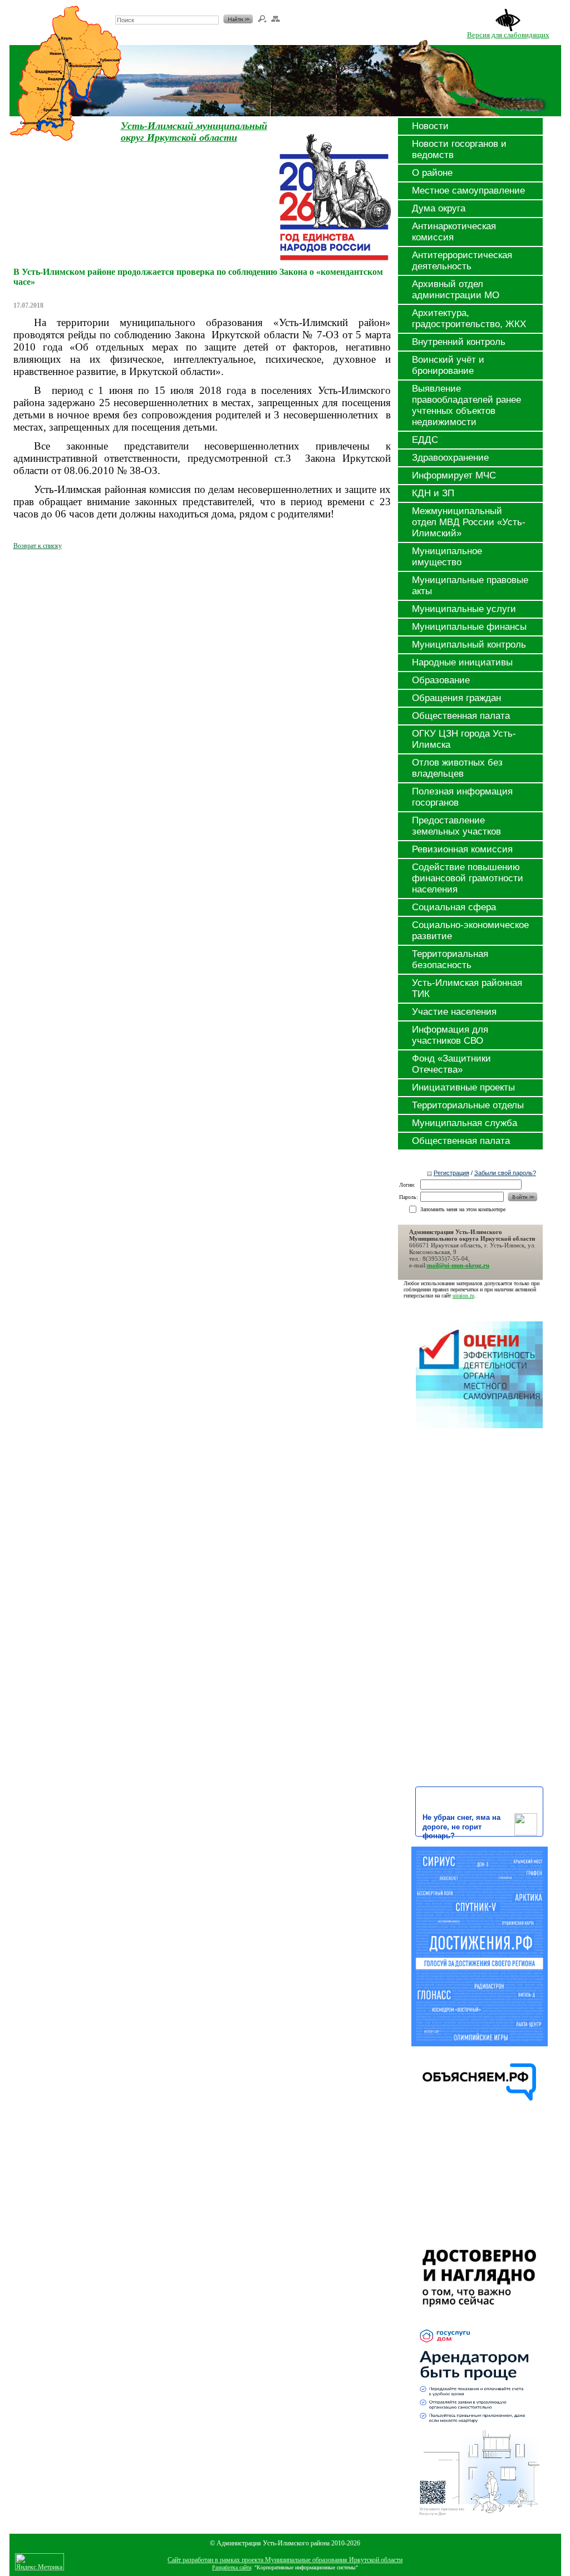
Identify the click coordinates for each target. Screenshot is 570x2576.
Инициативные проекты (463, 1087)
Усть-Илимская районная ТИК (467, 988)
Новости (430, 126)
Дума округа (439, 208)
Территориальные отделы (468, 1105)
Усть (132, 126)
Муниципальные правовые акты (470, 586)
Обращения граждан (456, 698)
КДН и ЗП (433, 493)
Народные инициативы (462, 662)
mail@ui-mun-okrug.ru (458, 1265)
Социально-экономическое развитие (470, 931)
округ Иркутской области (179, 137)
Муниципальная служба (465, 1123)
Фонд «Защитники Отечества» (451, 1064)
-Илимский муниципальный (206, 126)
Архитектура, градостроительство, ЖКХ (469, 319)
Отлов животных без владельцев (457, 768)
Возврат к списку (38, 546)
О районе (432, 173)
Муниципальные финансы (469, 627)
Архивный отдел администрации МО (456, 290)
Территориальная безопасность (450, 959)
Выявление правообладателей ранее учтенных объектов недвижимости (466, 405)
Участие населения (454, 1012)
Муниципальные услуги (464, 609)
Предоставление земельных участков (456, 826)
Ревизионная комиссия (462, 849)
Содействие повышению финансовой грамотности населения (468, 878)
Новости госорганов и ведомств (459, 149)
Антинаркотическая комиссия (454, 232)
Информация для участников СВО (450, 1035)
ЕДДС (425, 440)
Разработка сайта (232, 2567)
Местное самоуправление (468, 191)
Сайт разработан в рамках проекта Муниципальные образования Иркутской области (285, 2560)
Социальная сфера (454, 907)
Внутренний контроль (459, 342)
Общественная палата (461, 716)
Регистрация (451, 1173)
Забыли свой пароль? (505, 1173)
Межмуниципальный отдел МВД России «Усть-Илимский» (469, 522)
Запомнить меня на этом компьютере (463, 1209)
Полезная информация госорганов (462, 797)
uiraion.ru (463, 1296)
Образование (441, 680)
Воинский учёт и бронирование (448, 365)
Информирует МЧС (454, 475)
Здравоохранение (450, 458)
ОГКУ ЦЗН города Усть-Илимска (464, 739)
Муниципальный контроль (469, 645)
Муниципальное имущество (447, 557)
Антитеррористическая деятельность (462, 261)
